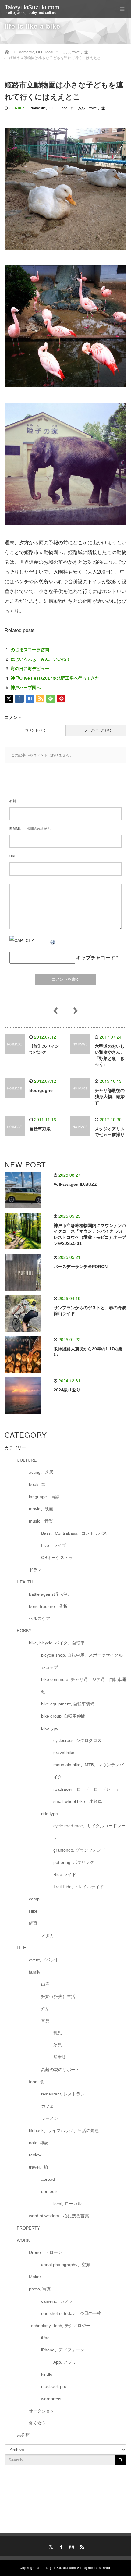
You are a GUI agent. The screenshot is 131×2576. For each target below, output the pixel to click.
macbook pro (54, 2386)
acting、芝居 (41, 1472)
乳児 (58, 2033)
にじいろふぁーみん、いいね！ (41, 659)
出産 (45, 1984)
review (35, 2155)
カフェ (48, 2106)
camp (34, 1899)
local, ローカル (73, 108)
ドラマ (35, 1570)
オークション (42, 2411)
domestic (38, 108)
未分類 (23, 2435)
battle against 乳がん (49, 1594)
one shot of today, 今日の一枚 (71, 2313)
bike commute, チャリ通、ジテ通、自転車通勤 (84, 1686)
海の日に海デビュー (30, 669)
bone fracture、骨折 (48, 1606)
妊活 (45, 2009)
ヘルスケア (40, 1618)
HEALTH (25, 1582)
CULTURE (27, 1460)
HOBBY (24, 1631)
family (35, 1972)
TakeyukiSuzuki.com (32, 7)
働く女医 (37, 2423)
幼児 (58, 2045)
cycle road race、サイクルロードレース (89, 1832)
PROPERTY (28, 2228)
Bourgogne (41, 1090)
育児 (45, 2021)
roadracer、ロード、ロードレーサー (88, 1789)
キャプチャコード (96, 958)
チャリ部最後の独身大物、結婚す (110, 1096)
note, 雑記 (39, 2143)
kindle (47, 2374)
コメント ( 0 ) (35, 730)
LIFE (53, 108)
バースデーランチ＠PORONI (81, 1267)
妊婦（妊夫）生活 (58, 1996)
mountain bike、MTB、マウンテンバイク (89, 1771)
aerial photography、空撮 (66, 2265)
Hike (33, 1911)
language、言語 (44, 1497)
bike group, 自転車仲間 (63, 1716)
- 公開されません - (31, 829)
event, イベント (44, 1960)
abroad (48, 2179)
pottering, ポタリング (74, 1862)
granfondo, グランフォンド (79, 1850)
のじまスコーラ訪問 (30, 650)
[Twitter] (50, 2546)
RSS (81, 2546)
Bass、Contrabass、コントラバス (74, 1533)
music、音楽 (41, 1521)
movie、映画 (41, 1509)
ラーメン (50, 2118)
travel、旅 (97, 108)
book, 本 (37, 1484)
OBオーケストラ (57, 1558)
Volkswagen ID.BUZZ (75, 1184)
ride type (50, 1814)
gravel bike (64, 1753)
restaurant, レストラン (63, 2094)
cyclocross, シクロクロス (77, 1740)
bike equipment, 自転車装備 (68, 1704)
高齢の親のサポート (60, 2070)
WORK (23, 2240)
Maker (35, 2277)
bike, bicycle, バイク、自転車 (57, 1643)
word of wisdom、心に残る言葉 (59, 2216)
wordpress (51, 2399)
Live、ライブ (54, 1545)
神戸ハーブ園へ (26, 688)
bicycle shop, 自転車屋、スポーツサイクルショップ (82, 1661)
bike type (50, 1728)
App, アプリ (65, 2362)
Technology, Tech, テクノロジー (60, 2326)
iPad (45, 2338)
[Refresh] (53, 940)
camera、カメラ (57, 2301)
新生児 (60, 2057)
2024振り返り (67, 1390)
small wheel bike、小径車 (78, 1801)
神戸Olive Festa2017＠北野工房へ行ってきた (55, 678)
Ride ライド (67, 1874)
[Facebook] (60, 2546)
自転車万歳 (40, 1129)
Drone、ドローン (46, 2252)
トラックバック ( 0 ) (96, 730)
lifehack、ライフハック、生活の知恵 (64, 2130)
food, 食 (37, 2082)
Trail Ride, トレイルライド (79, 1887)
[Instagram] (71, 2546)
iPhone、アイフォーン (63, 2350)
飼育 (33, 1923)
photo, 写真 (40, 2289)
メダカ (48, 1935)
